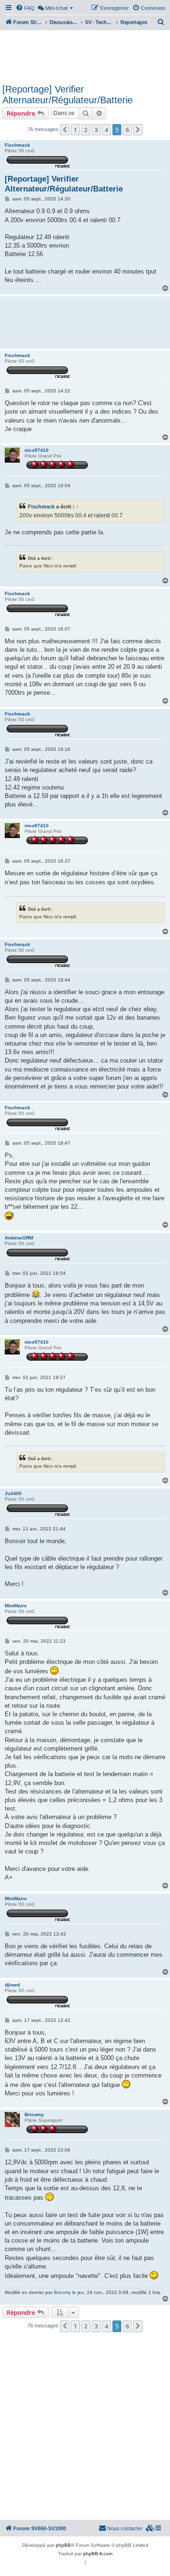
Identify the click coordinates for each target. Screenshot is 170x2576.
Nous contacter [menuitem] (125, 2528)
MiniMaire (16, 1606)
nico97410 (37, 450)
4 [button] (106, 130)
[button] (65, 130)
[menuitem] (25, 8)
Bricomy (34, 2115)
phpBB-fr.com (98, 2554)
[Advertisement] (85, 56)
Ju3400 (13, 1493)
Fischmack (17, 145)
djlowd (12, 1985)
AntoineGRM (19, 1238)
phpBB (63, 2545)
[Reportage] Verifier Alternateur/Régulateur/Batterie (68, 95)
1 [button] (75, 130)
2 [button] (86, 130)
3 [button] (96, 130)
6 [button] (127, 130)
